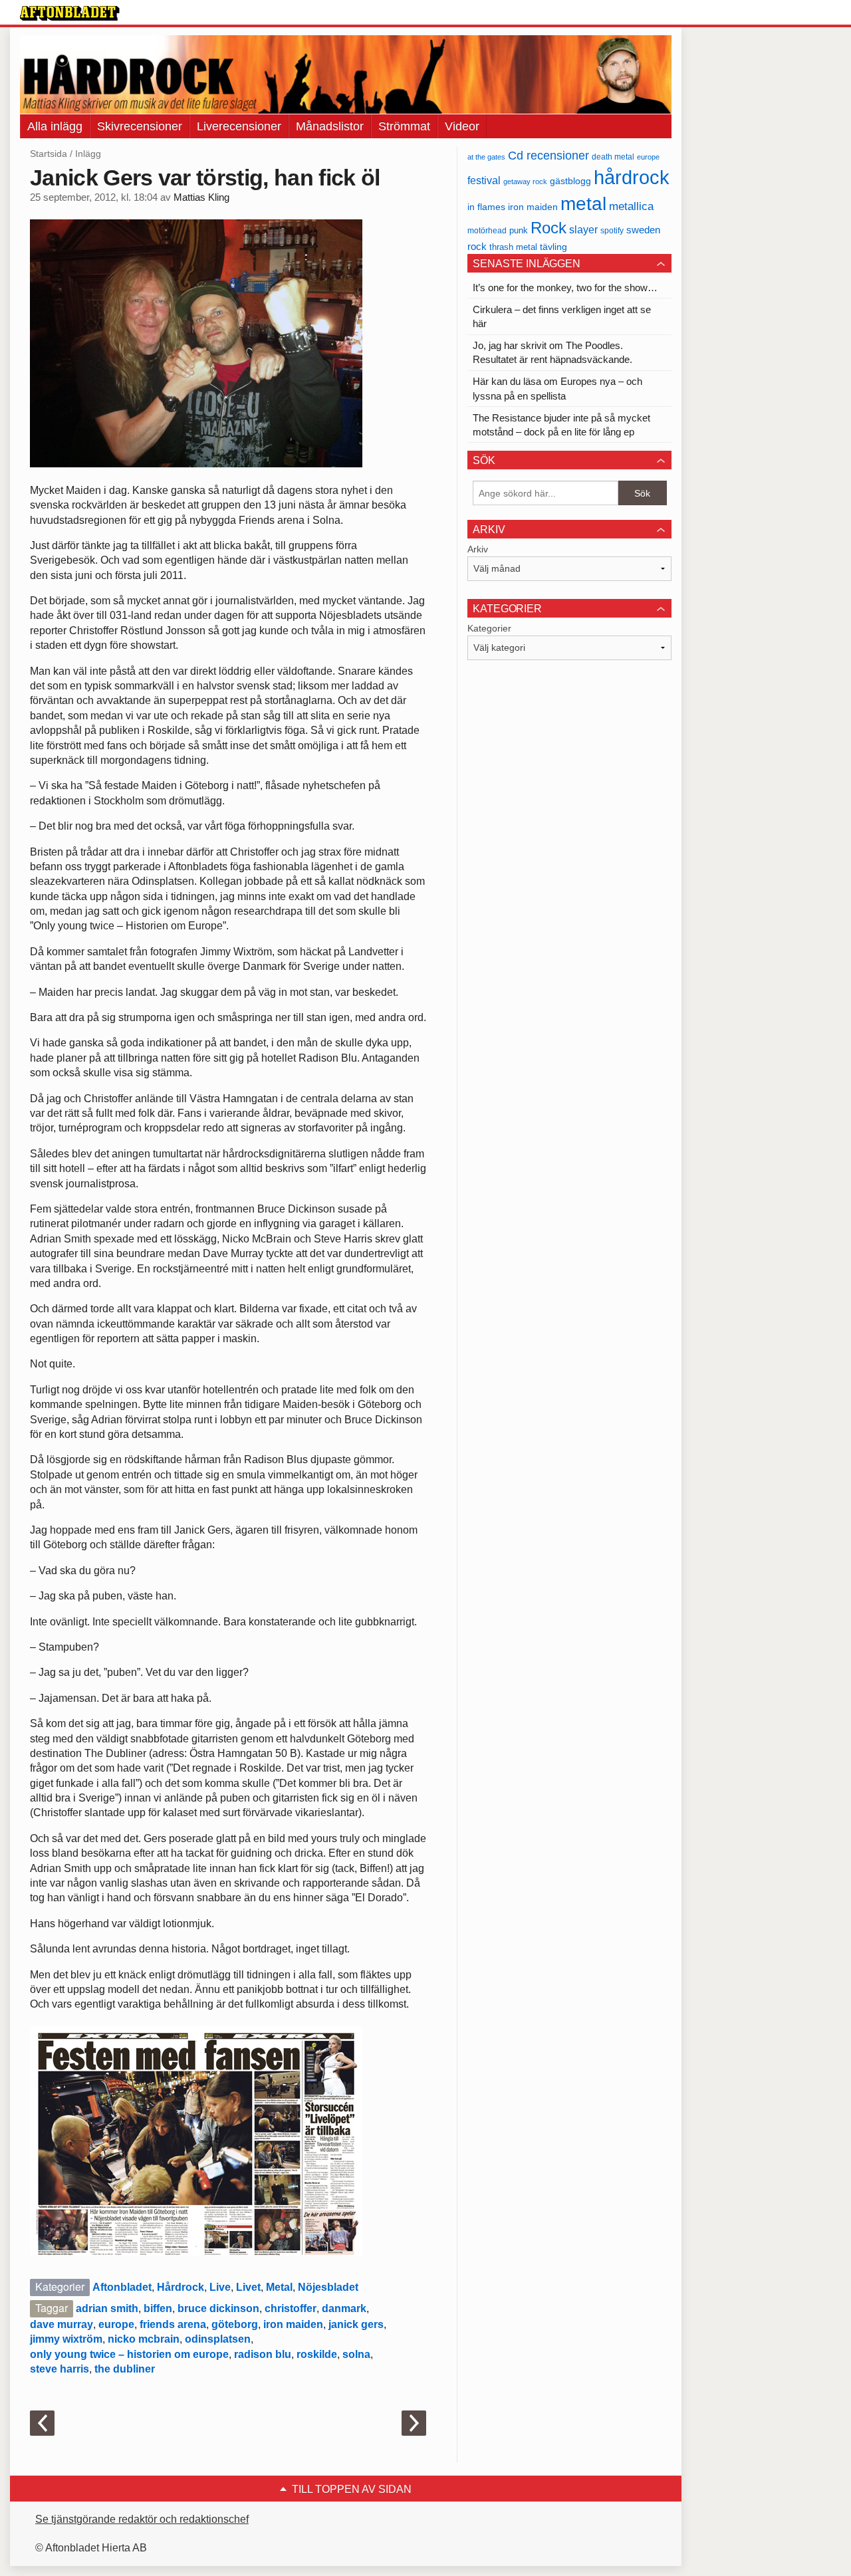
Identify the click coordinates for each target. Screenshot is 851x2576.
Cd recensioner (548, 155)
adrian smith (107, 2308)
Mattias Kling (201, 197)
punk (519, 230)
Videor (462, 126)
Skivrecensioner (140, 126)
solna (356, 2354)
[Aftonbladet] (70, 13)
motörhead (487, 230)
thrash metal (513, 247)
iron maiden (293, 2324)
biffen (158, 2308)
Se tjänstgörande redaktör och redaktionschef (142, 2519)
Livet (248, 2287)
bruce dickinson (218, 2308)
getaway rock (525, 181)
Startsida (49, 154)
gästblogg (570, 181)
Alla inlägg (55, 126)
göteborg (235, 2324)
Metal (279, 2287)
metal (583, 204)
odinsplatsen (218, 2339)
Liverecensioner (239, 126)
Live (220, 2287)
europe (116, 2324)
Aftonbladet (122, 2287)
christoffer (291, 2308)
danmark (344, 2308)
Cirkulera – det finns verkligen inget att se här (562, 316)
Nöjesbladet (328, 2287)
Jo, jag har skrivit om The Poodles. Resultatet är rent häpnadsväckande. (552, 352)
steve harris (60, 2369)
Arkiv (478, 549)
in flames (486, 207)
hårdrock (632, 177)
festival (484, 180)
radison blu (263, 2354)
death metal (613, 157)
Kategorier (489, 628)
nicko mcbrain (144, 2339)
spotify (612, 230)
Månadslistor (330, 126)
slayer (583, 230)
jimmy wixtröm (66, 2339)
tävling (553, 247)
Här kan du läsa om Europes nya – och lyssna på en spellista (557, 388)
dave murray (61, 2324)
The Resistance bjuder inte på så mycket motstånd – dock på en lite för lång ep (561, 425)
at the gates (486, 157)
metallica (631, 206)
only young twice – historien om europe (129, 2354)
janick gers (356, 2324)
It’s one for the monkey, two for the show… (565, 288)
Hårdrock (181, 2287)
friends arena (173, 2324)
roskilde (317, 2354)
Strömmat (404, 126)
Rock (548, 228)
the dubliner (125, 2369)
